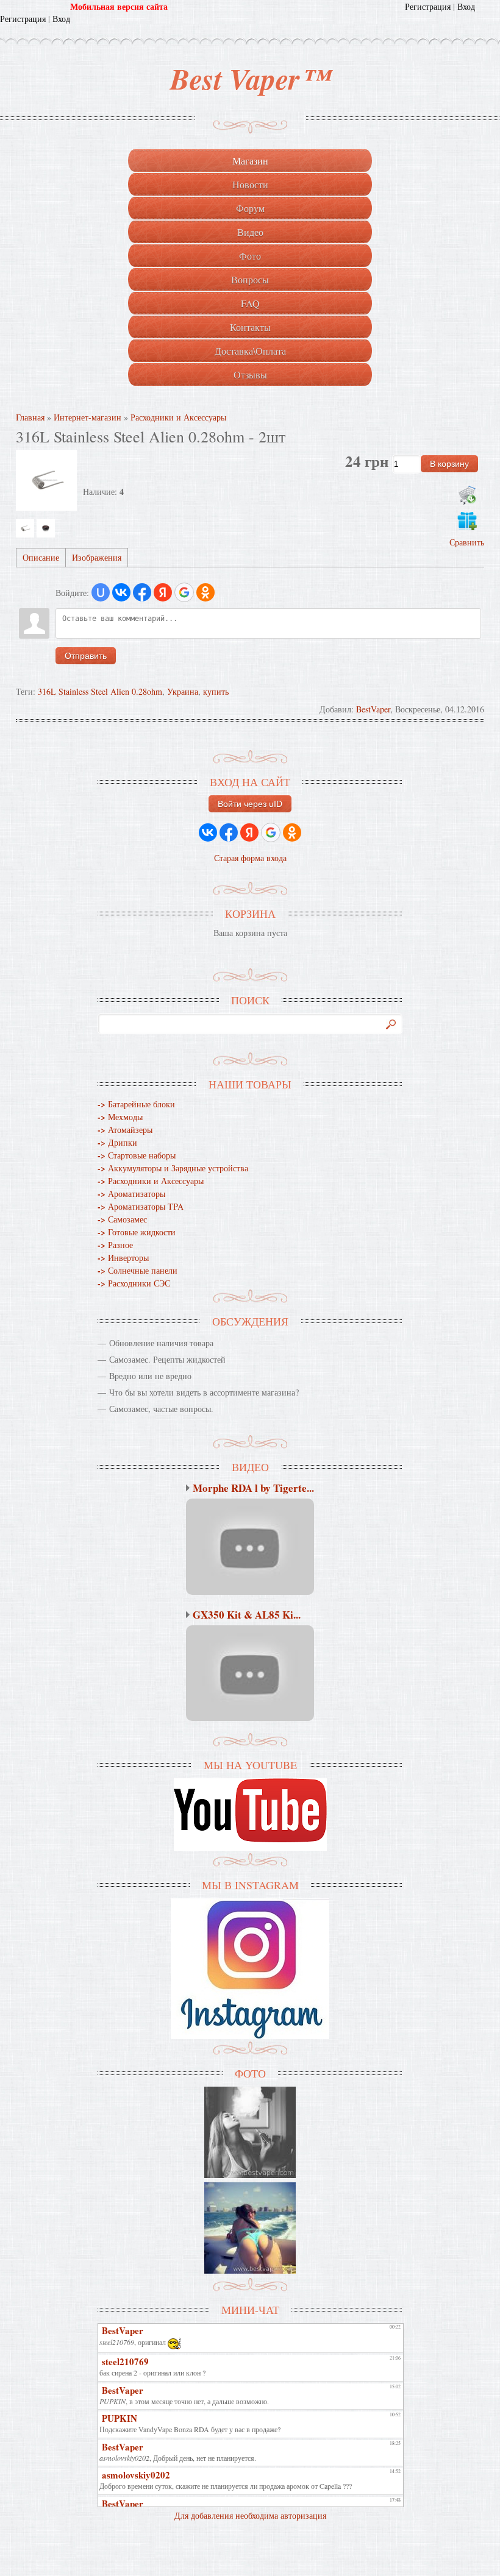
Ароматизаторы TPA (141, 1206)
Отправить (86, 656)
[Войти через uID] (101, 592)
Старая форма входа (250, 858)
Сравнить (467, 542)
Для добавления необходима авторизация (250, 2515)
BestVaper (373, 709)
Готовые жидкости (137, 1232)
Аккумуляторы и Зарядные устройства (173, 1168)
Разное (115, 1245)
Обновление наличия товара (161, 1343)
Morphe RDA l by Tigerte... (253, 1488)
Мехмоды (120, 1117)
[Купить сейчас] (467, 495)
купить (216, 691)
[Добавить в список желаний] (467, 520)
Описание (41, 557)
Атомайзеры (125, 1130)
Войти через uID (250, 804)
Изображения (97, 557)
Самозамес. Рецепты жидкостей (167, 1359)
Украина (183, 691)
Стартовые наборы (137, 1155)
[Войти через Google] (184, 592)
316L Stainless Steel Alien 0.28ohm (100, 691)
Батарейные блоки (136, 1104)
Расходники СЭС (134, 1283)
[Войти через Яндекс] (163, 592)
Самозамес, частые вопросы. (161, 1409)
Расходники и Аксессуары (151, 1181)
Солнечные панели (137, 1270)
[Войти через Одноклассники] (205, 592)
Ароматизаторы (131, 1194)
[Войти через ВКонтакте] (121, 592)
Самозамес (122, 1219)
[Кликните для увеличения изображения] (46, 480)
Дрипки (117, 1142)
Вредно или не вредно (150, 1376)
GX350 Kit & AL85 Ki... (247, 1615)
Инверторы (123, 1258)
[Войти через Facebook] (142, 592)
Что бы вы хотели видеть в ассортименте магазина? (204, 1392)
